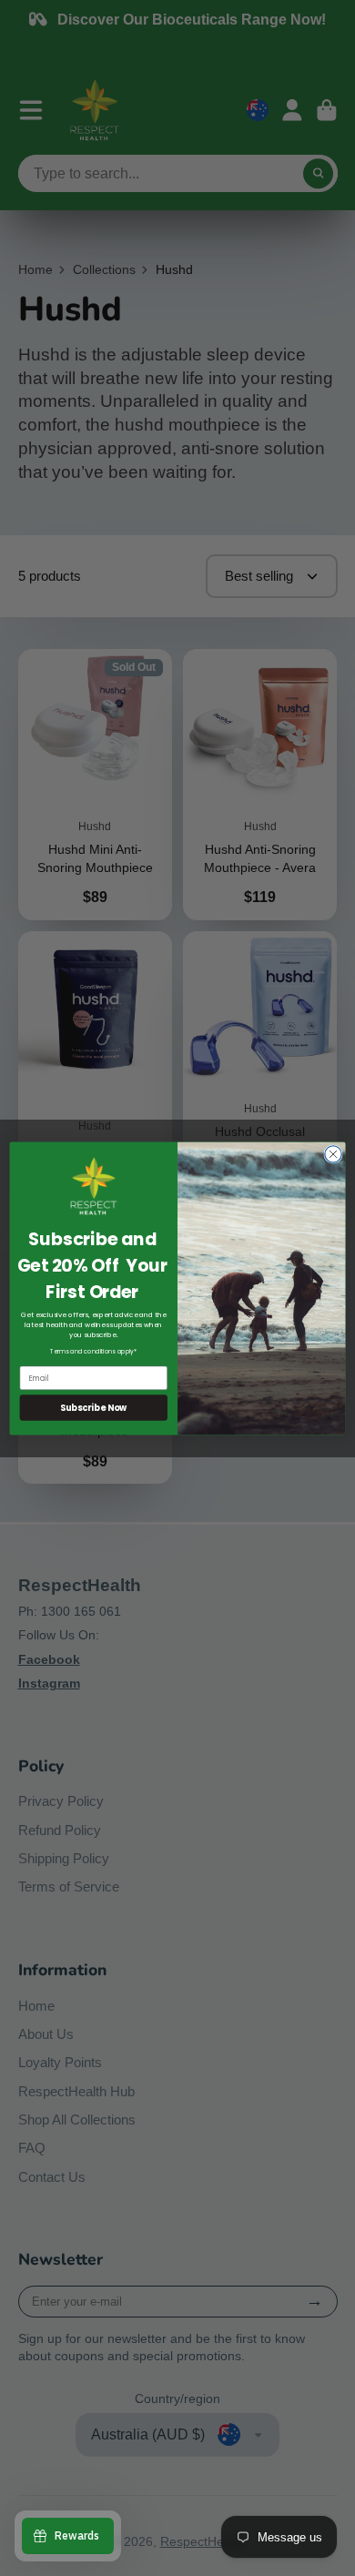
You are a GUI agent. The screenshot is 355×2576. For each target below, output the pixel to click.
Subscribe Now (94, 1407)
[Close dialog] (333, 1153)
